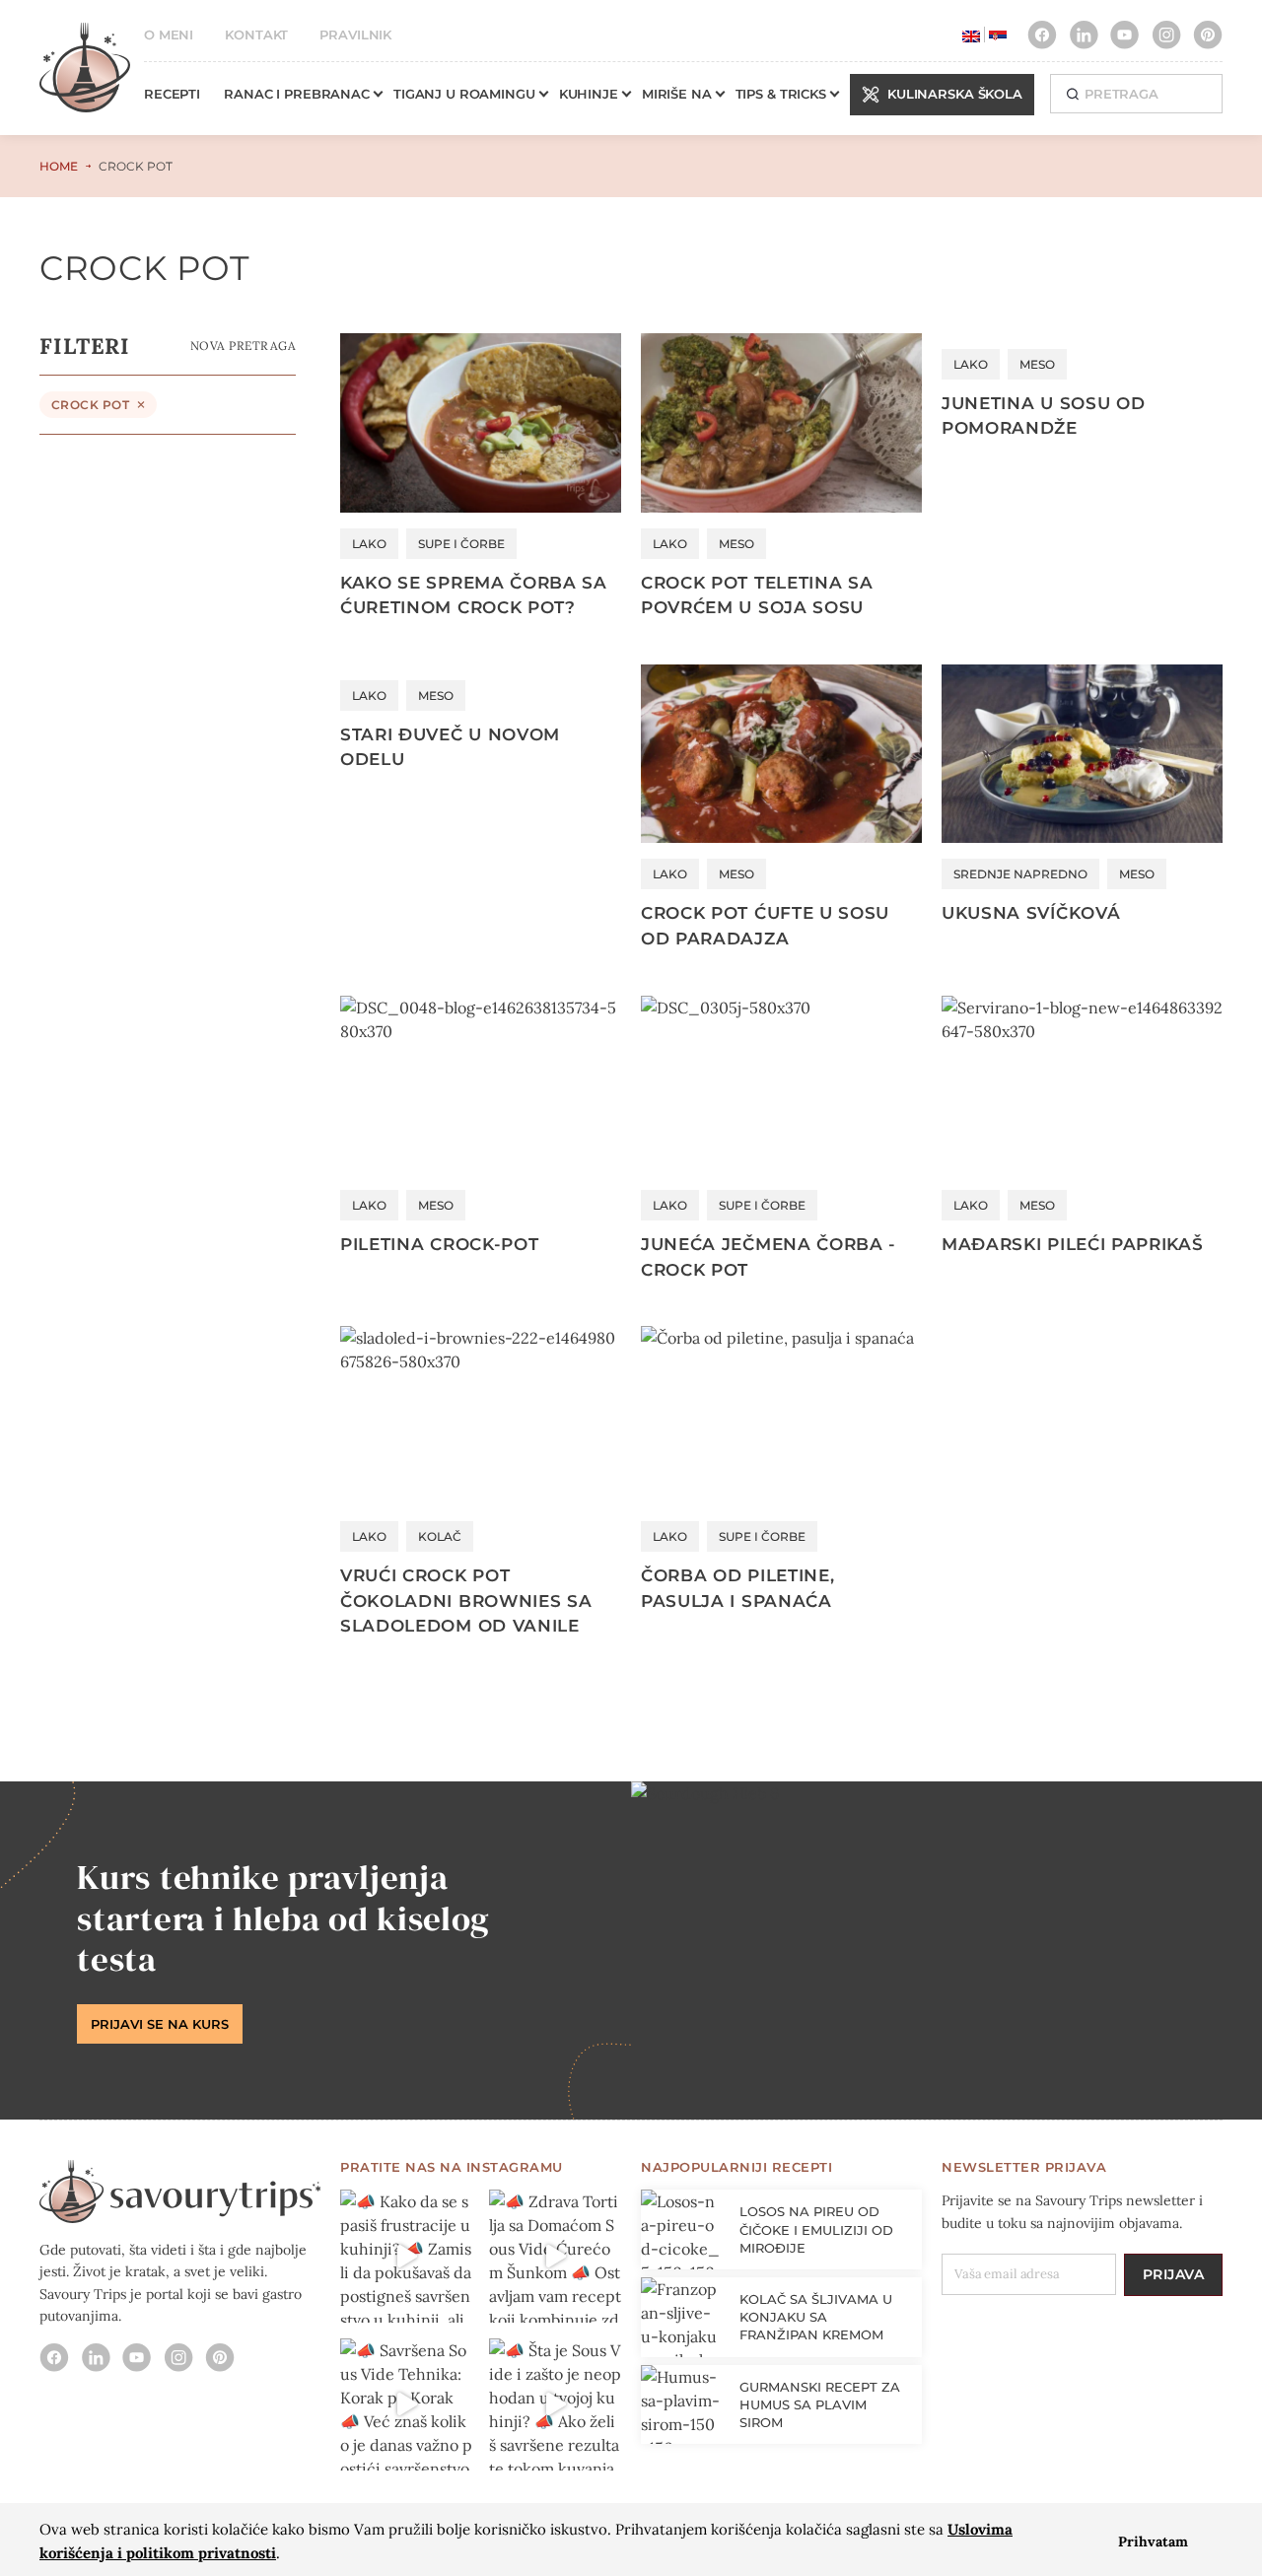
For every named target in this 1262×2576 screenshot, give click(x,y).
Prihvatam (1153, 2541)
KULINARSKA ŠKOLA (955, 94)
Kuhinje (589, 94)
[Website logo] (85, 77)
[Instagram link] (1042, 35)
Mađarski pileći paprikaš (1072, 1244)
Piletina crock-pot (439, 1244)
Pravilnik (355, 35)
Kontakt (256, 35)
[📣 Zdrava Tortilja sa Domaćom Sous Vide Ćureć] (556, 2256)
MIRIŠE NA (677, 94)
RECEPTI (172, 94)
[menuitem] (971, 35)
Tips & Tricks (781, 94)
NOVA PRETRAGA (243, 346)
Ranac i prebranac (297, 94)
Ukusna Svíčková (1031, 913)
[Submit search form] (1072, 93)
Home (59, 166)
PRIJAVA (1174, 2274)
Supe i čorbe (461, 544)
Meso (736, 544)
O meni (169, 35)
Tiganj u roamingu (464, 94)
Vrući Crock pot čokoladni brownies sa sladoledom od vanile (466, 1601)
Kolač (440, 1536)
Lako (369, 544)
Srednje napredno (1020, 874)
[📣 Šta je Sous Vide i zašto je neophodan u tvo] (556, 2405)
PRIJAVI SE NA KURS (160, 2024)
